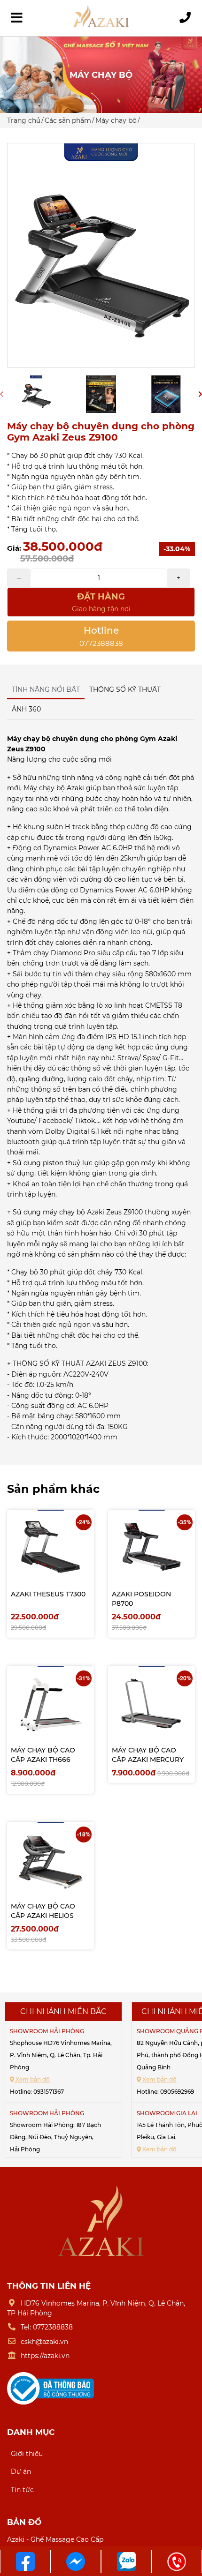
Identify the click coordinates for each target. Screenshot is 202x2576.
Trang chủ (24, 120)
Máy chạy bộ (116, 120)
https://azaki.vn (45, 2356)
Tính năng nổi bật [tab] (46, 689)
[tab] (50, 704)
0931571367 (49, 2092)
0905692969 (177, 2092)
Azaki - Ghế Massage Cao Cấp (55, 2539)
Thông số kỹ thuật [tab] (125, 689)
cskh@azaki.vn (44, 2342)
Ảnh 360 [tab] (26, 709)
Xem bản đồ (32, 2079)
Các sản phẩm (68, 120)
